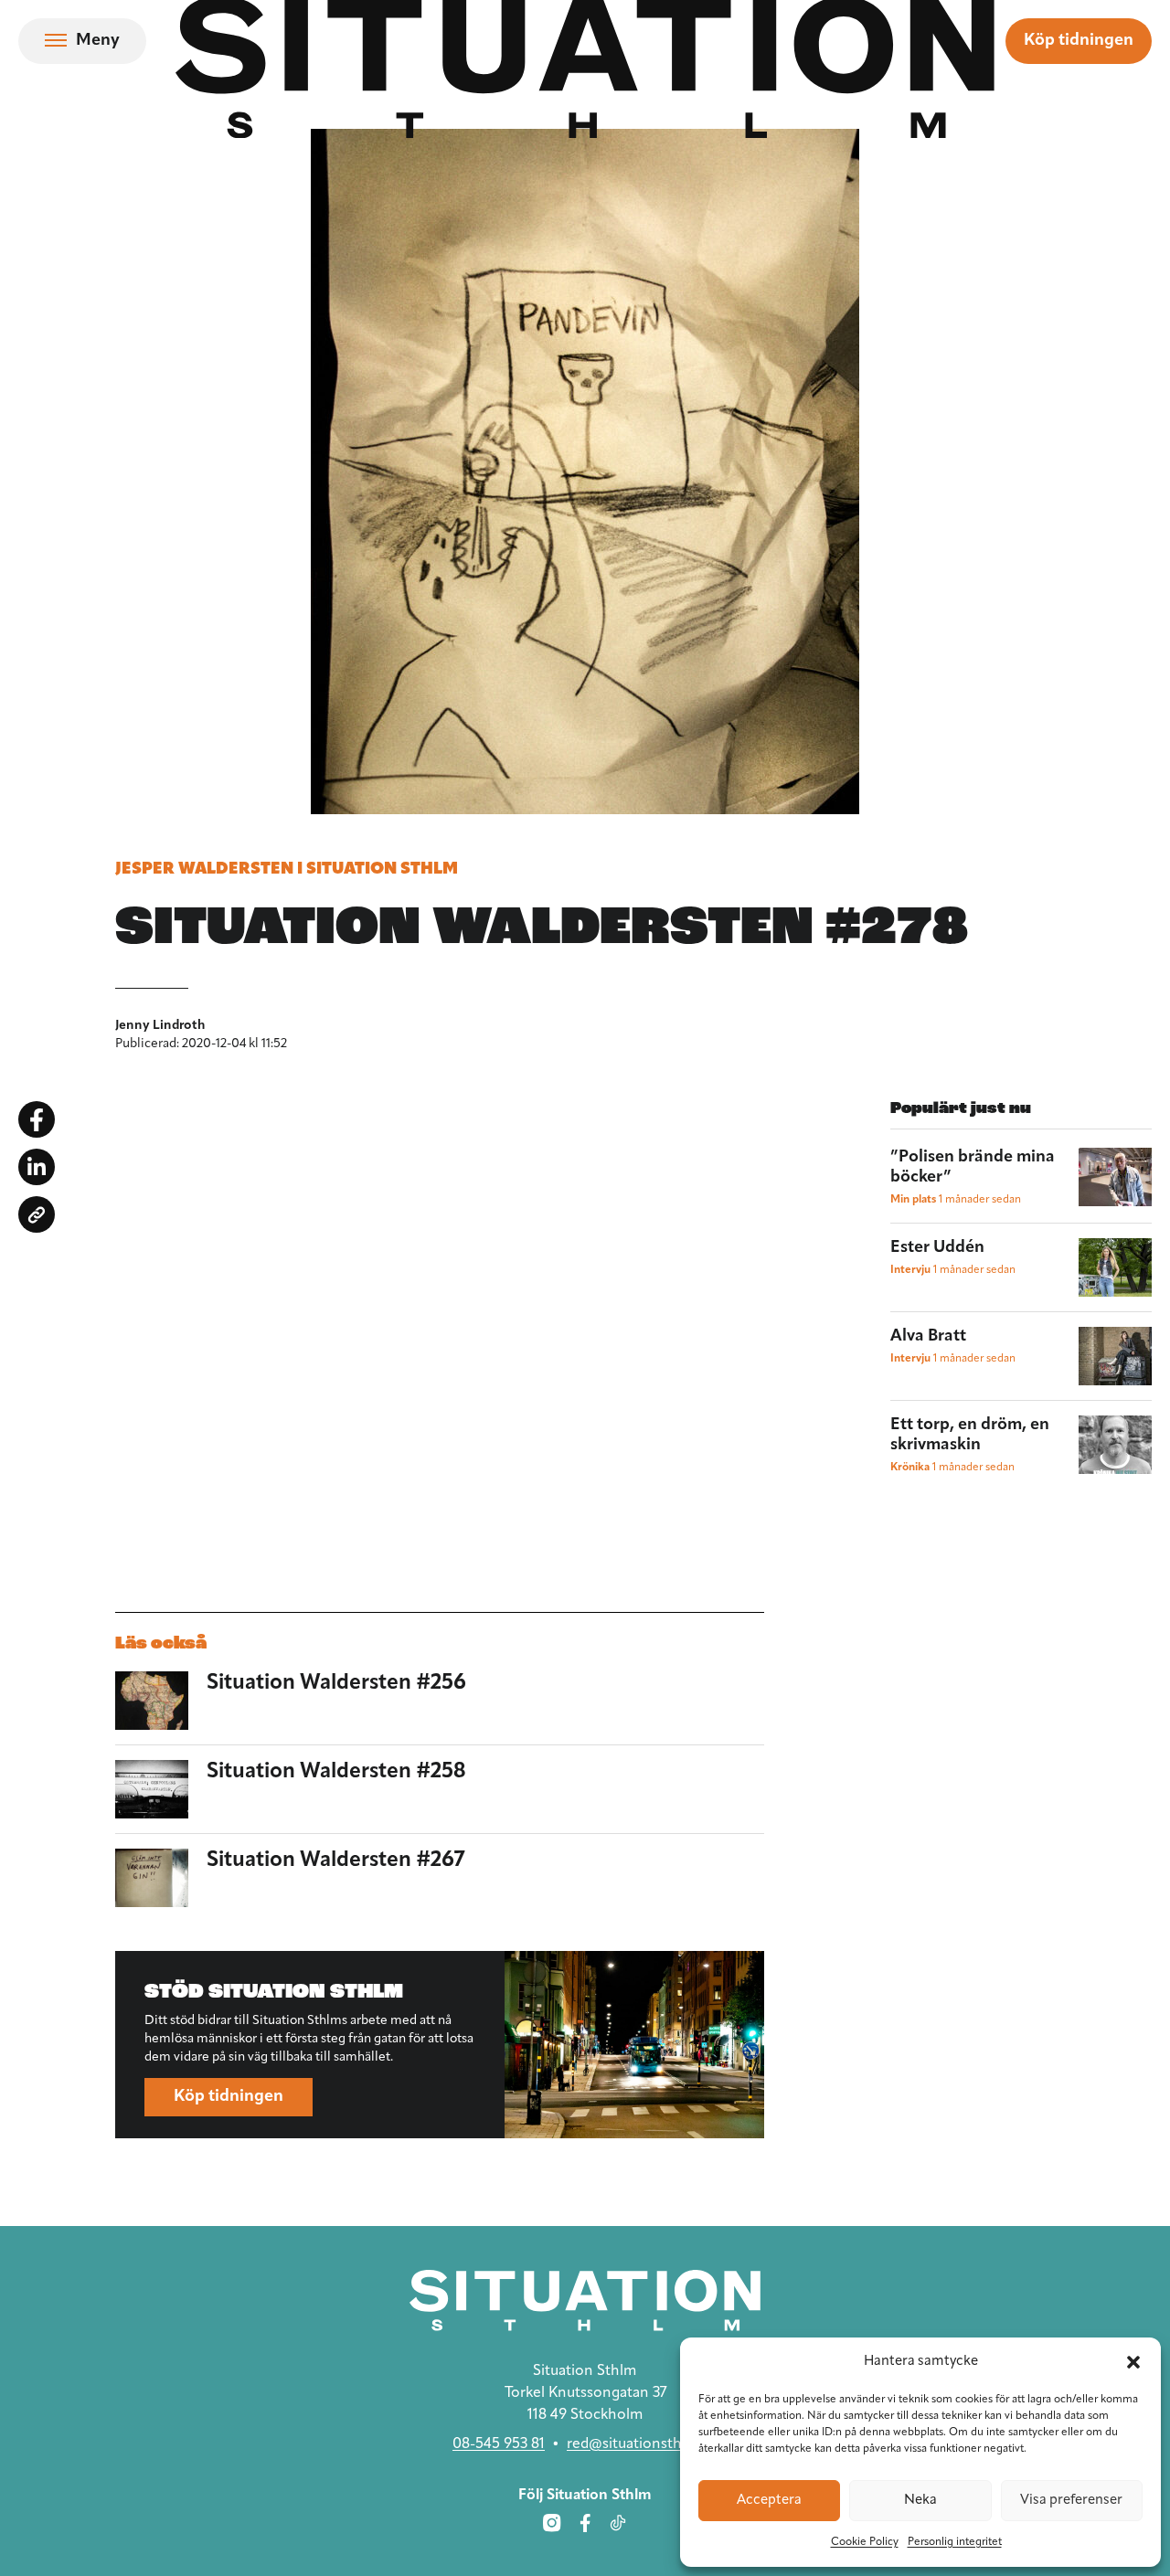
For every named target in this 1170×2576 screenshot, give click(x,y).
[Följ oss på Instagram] (552, 2523)
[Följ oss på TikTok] (618, 2523)
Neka (920, 2501)
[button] (1133, 2362)
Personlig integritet (955, 2542)
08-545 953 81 (499, 2444)
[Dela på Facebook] (37, 1119)
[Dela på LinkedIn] (37, 1167)
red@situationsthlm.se (642, 2444)
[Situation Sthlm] (585, 2300)
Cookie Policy (865, 2542)
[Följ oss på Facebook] (585, 2523)
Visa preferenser (1071, 2501)
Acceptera (769, 2501)
